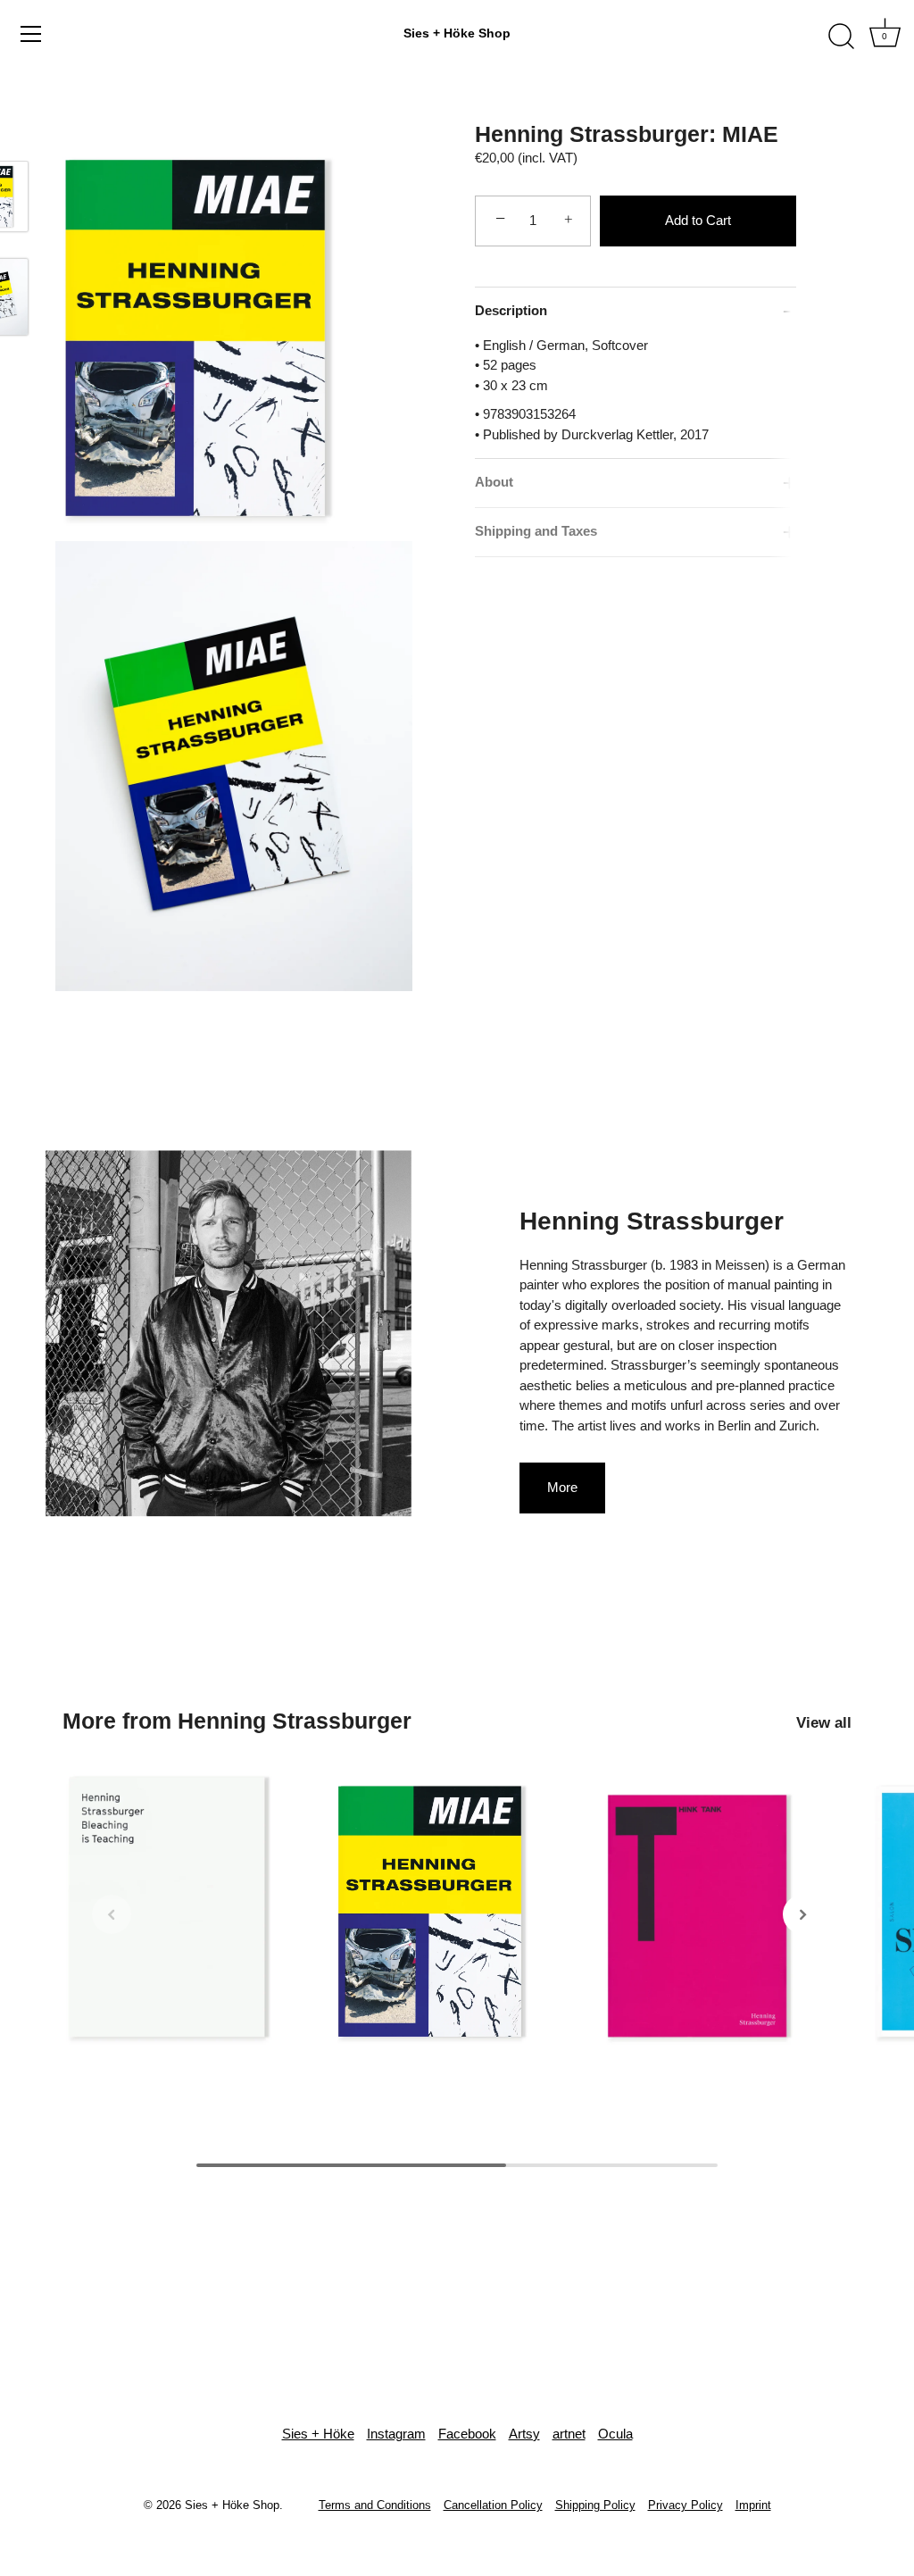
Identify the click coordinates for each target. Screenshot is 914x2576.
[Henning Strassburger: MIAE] (457, 1911)
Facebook (467, 2434)
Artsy (524, 2434)
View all (824, 1722)
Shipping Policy (595, 2505)
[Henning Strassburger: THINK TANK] (726, 1911)
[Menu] (31, 34)
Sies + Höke (318, 2434)
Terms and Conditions (375, 2505)
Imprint (753, 2505)
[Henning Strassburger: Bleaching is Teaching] (188, 1911)
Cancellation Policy (493, 2505)
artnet (569, 2434)
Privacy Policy (685, 2505)
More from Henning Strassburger (237, 1721)
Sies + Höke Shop (457, 33)
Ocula (615, 2434)
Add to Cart (698, 220)
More (562, 1487)
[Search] (841, 37)
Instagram (396, 2434)
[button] (112, 1914)
